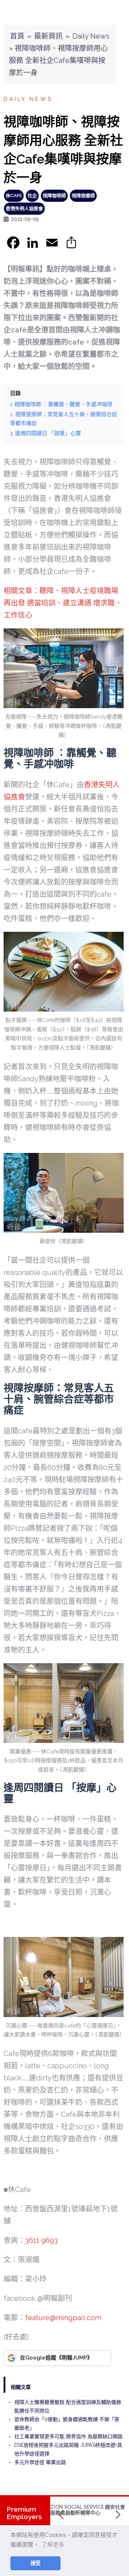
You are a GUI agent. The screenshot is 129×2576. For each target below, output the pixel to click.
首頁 (17, 36)
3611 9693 (41, 2240)
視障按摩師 (83, 196)
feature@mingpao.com (63, 2318)
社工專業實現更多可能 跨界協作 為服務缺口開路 (68, 2436)
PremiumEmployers (24, 2513)
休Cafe (14, 196)
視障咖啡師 (54, 196)
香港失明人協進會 (24, 208)
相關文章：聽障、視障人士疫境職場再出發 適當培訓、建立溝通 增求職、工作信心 (63, 603)
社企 (32, 196)
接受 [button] (35, 2563)
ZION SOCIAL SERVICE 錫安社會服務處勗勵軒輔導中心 (88, 2510)
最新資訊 (48, 36)
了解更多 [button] (53, 2545)
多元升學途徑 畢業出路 (40, 2462)
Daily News (91, 36)
